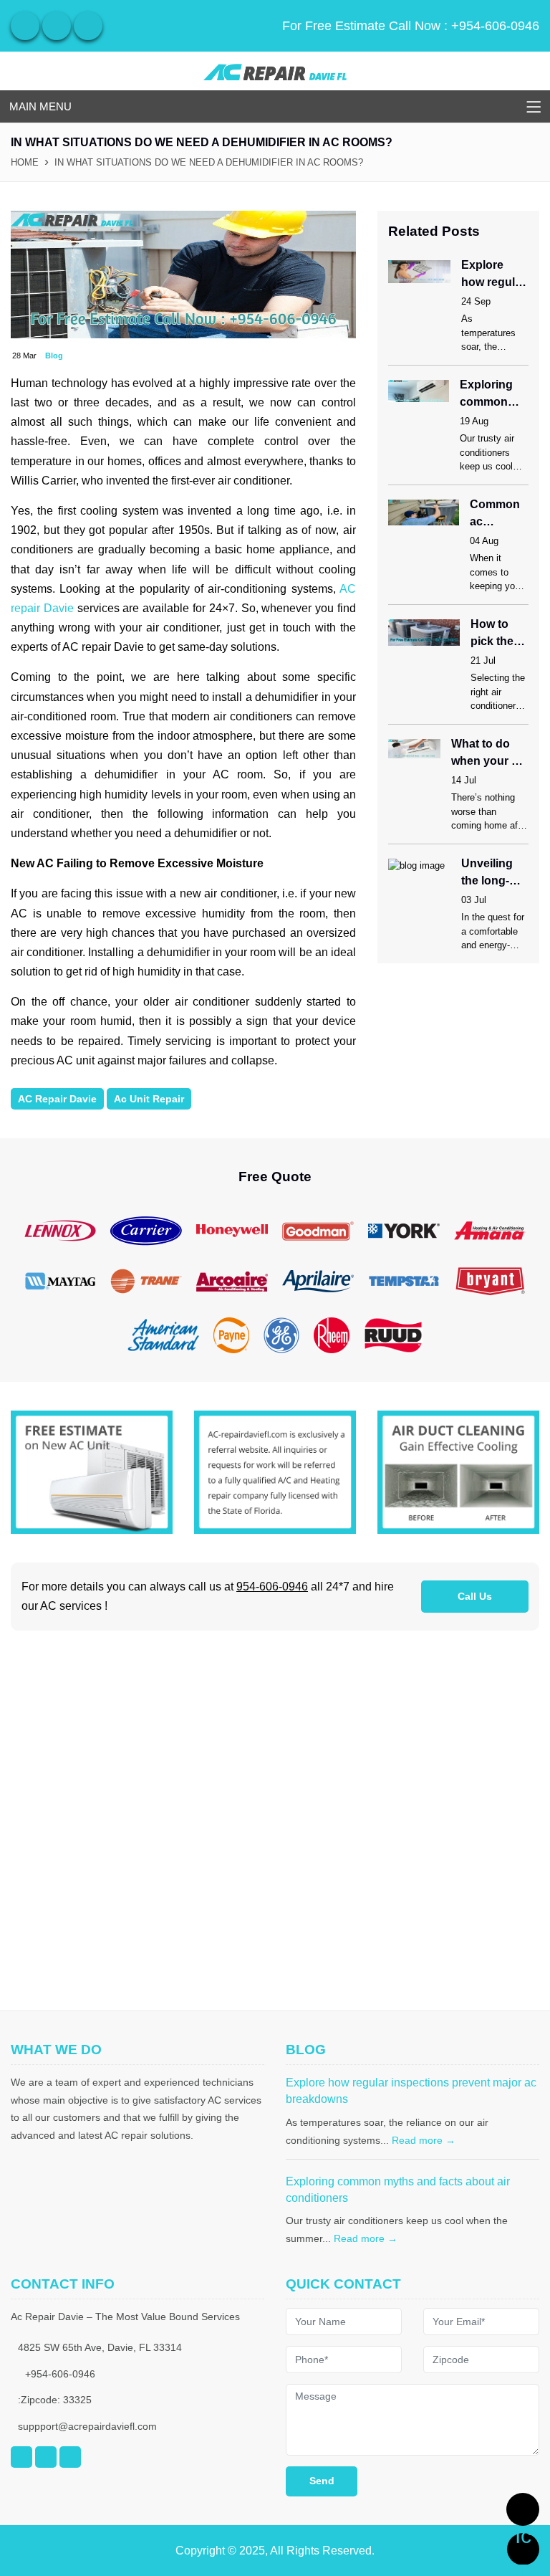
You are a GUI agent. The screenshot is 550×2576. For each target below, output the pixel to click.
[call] (523, 2509)
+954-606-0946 (495, 26)
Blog (54, 356)
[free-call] (92, 1471)
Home (25, 162)
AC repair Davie (57, 1099)
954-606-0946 (272, 1587)
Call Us (475, 1596)
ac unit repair (149, 1099)
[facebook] (57, 26)
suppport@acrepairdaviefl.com (87, 2426)
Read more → (424, 2140)
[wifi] (25, 26)
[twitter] (88, 26)
